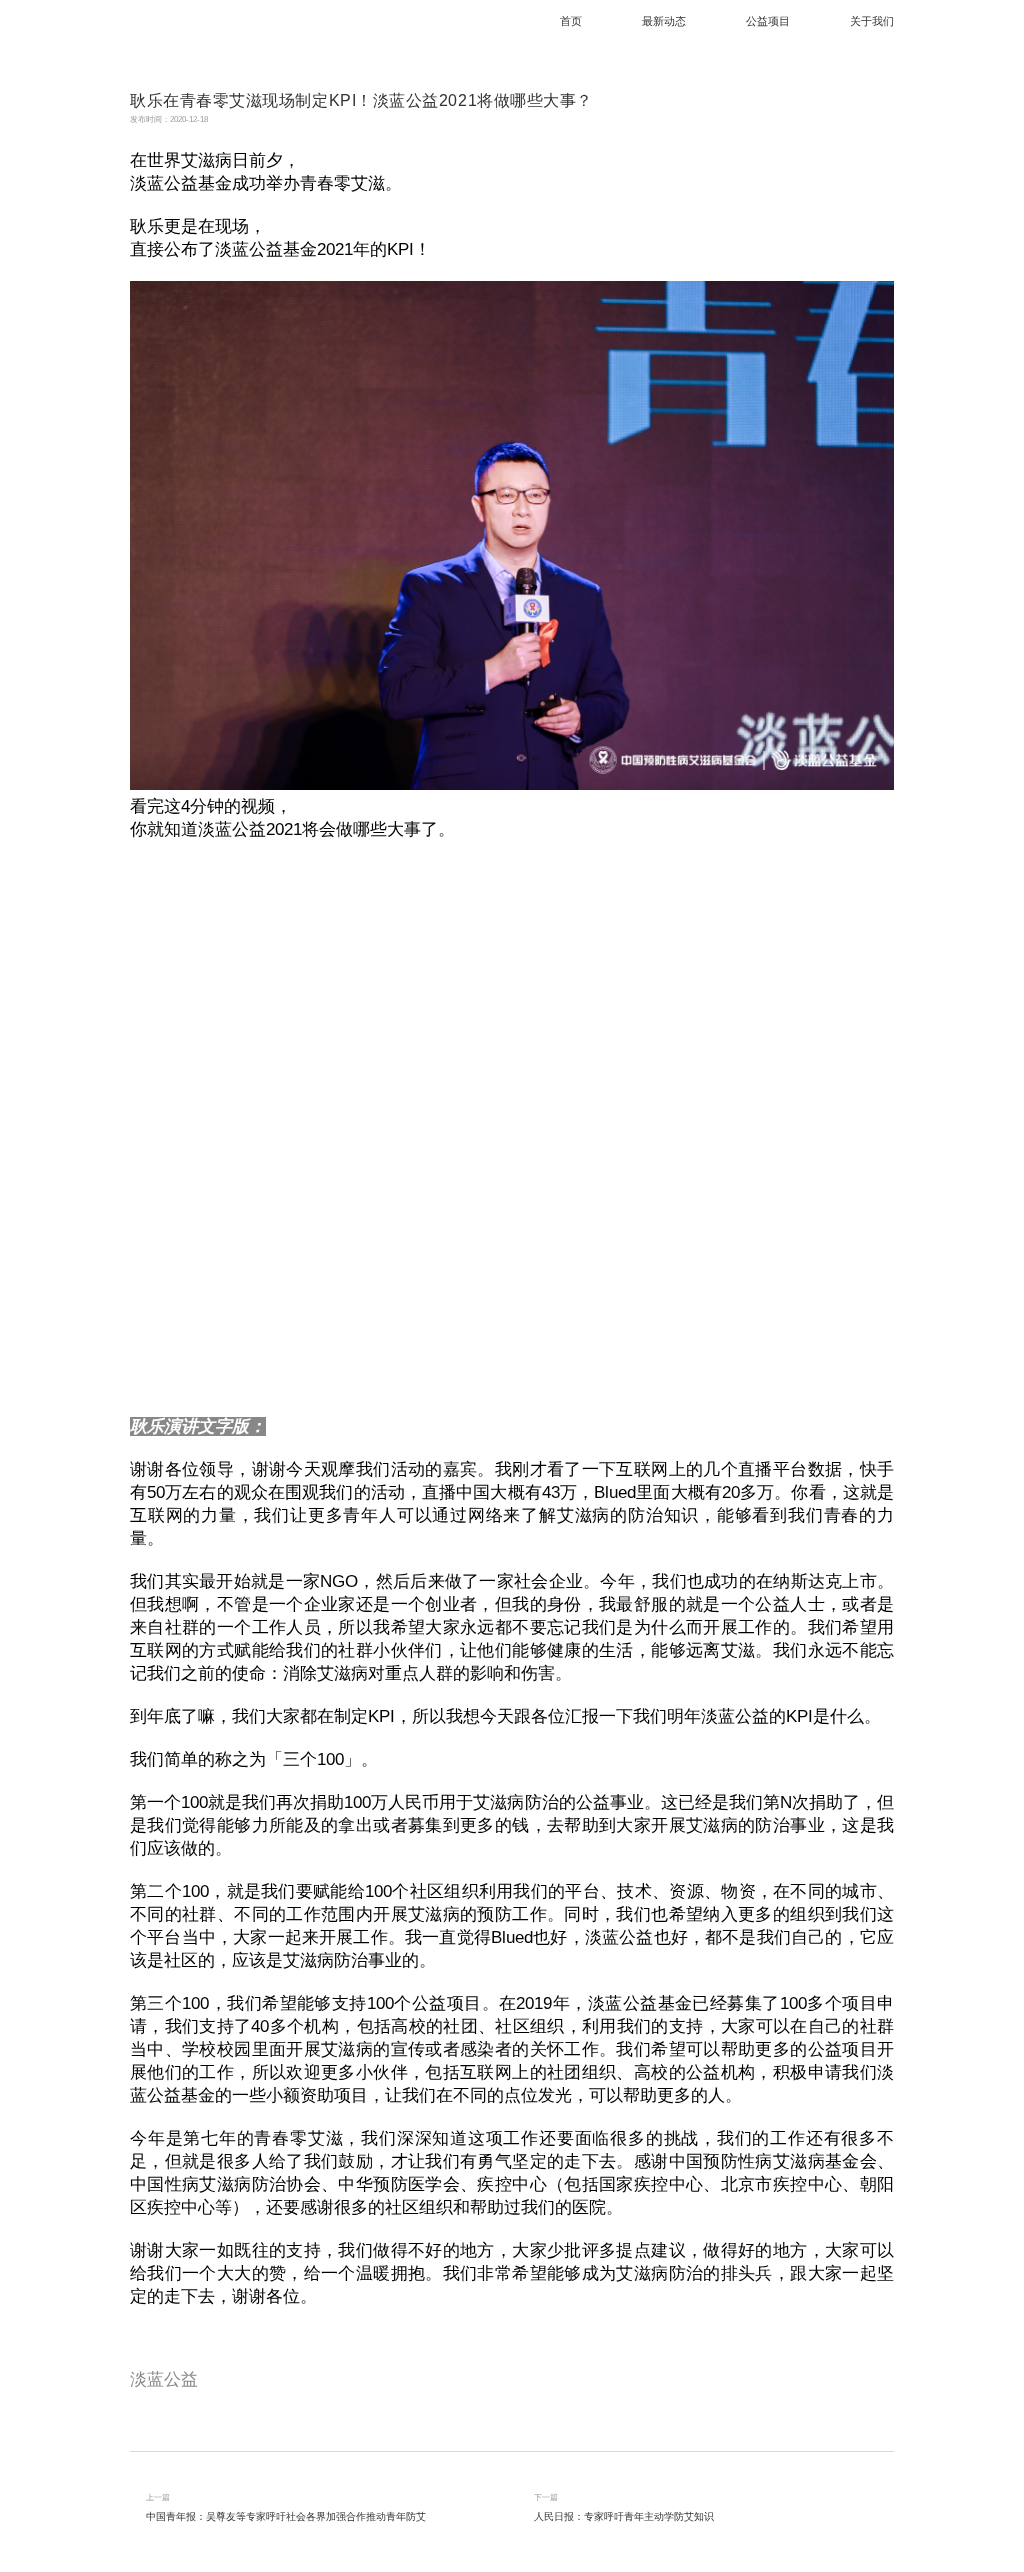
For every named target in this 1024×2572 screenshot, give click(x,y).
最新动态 (664, 21)
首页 (571, 21)
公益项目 (768, 21)
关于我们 (872, 21)
